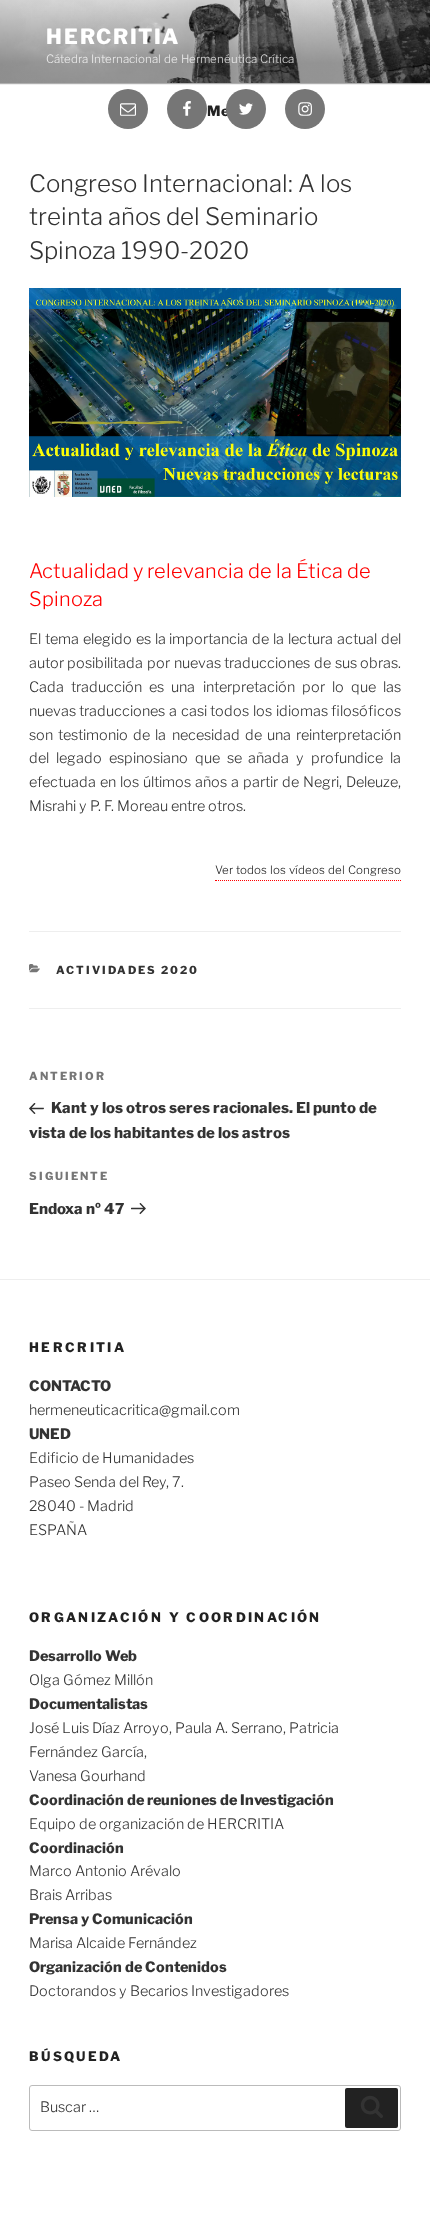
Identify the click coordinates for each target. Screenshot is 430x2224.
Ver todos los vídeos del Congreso (308, 870)
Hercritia (113, 36)
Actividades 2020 (127, 970)
